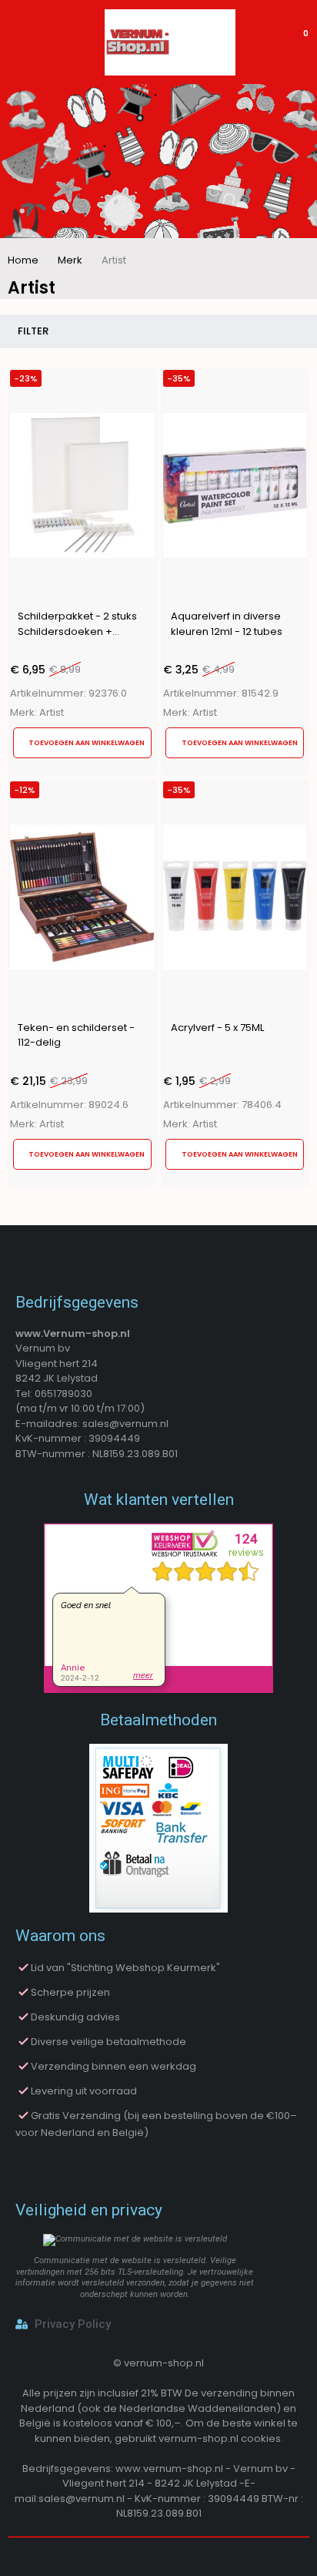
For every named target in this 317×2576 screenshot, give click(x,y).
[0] (295, 42)
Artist (52, 713)
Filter (33, 331)
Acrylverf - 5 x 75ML (217, 1028)
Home (23, 260)
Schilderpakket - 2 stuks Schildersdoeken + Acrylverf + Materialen (77, 631)
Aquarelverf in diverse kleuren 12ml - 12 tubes (227, 624)
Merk (70, 260)
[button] (82, 743)
